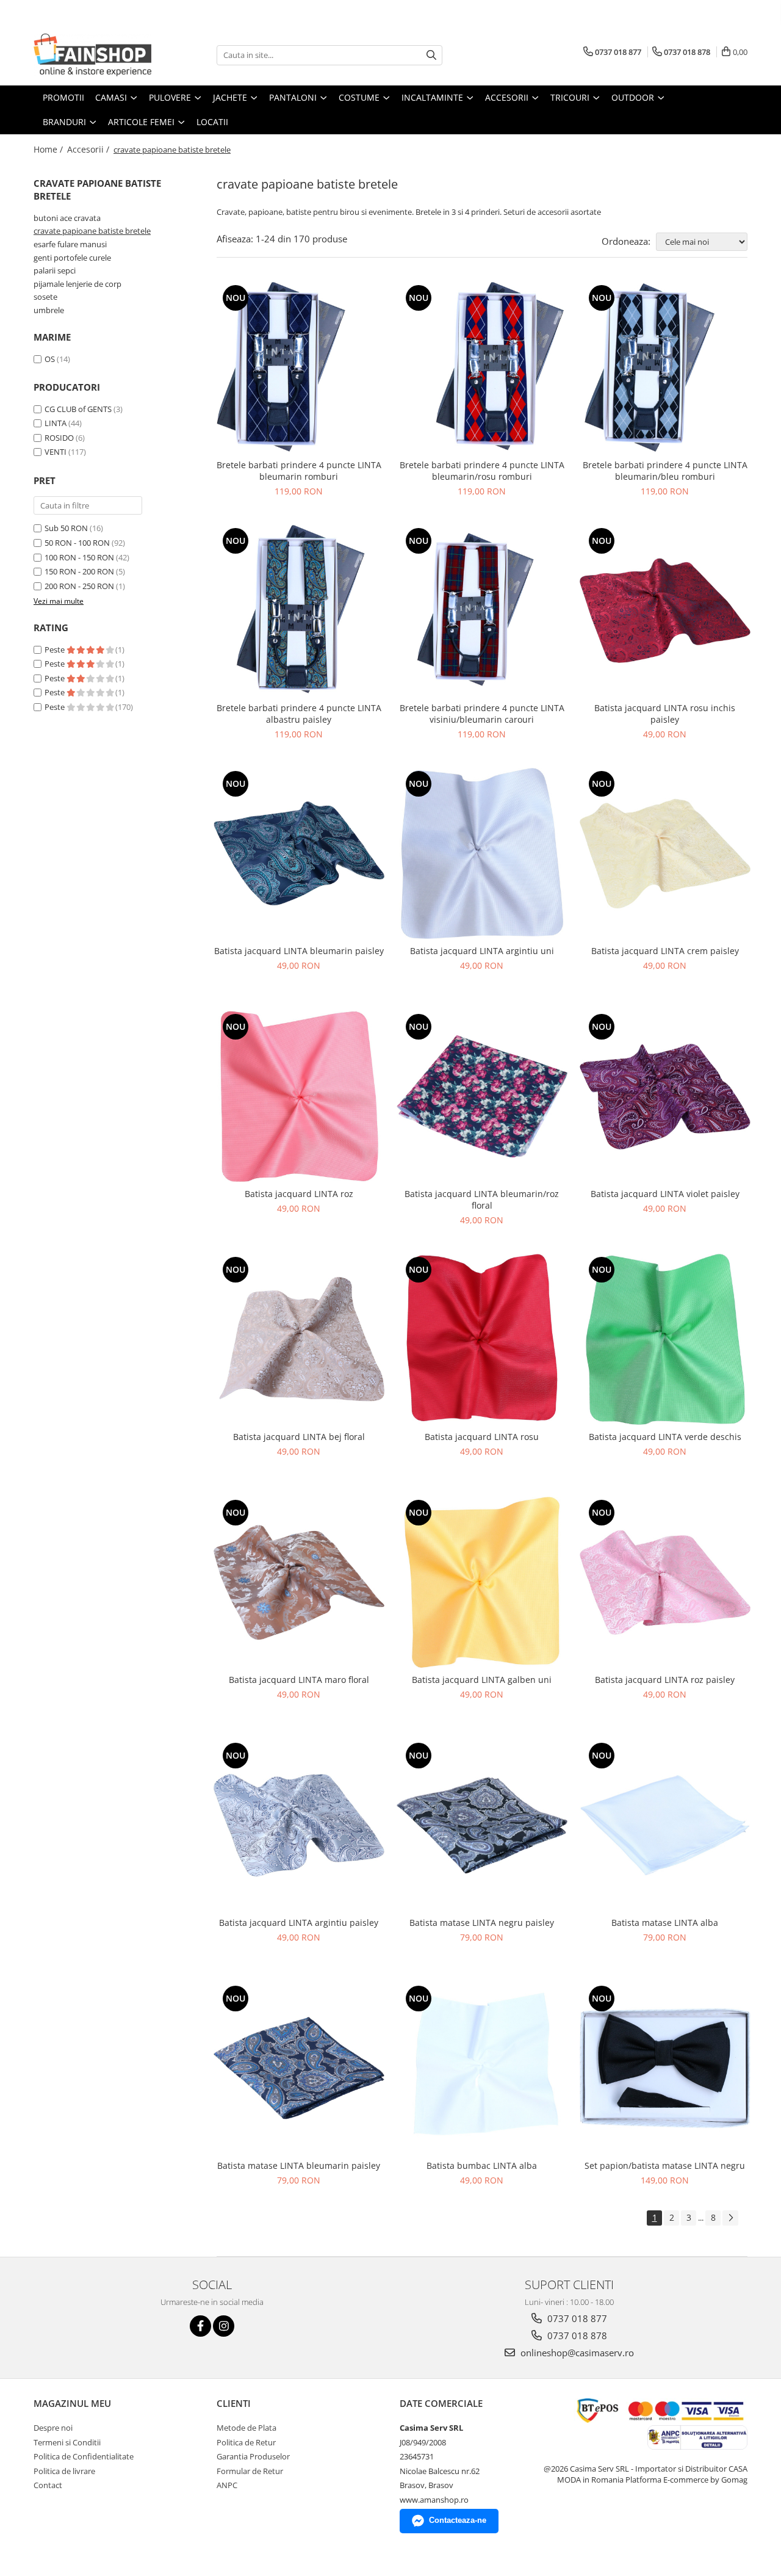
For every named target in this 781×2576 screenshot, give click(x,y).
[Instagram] (224, 2326)
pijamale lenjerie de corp (77, 284)
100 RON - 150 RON (79, 557)
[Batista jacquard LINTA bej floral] (299, 1339)
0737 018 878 (576, 2335)
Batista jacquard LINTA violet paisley (665, 1194)
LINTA (56, 423)
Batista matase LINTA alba (665, 1923)
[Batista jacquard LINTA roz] (299, 1096)
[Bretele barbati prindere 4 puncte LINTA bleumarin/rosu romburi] (482, 367)
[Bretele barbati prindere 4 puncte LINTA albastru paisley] (299, 610)
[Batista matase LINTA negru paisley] (482, 1825)
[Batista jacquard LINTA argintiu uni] (482, 853)
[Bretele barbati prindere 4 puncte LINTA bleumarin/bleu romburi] (665, 367)
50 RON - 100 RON (77, 543)
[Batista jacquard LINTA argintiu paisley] (299, 1825)
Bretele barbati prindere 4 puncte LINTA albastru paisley (299, 714)
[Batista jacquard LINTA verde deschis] (665, 1339)
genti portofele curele (72, 258)
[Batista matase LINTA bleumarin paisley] (299, 2068)
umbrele (49, 310)
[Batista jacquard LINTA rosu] (482, 1339)
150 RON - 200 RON (79, 571)
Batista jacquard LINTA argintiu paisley (299, 1923)
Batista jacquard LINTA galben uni (482, 1680)
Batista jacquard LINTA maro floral (299, 1680)
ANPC (227, 2485)
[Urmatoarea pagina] (730, 2218)
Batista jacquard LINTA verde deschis (665, 1437)
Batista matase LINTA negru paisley (482, 1923)
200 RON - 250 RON (79, 586)
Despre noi (53, 2428)
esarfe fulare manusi (70, 244)
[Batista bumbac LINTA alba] (482, 2068)
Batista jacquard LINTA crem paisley (665, 951)
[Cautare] (431, 55)
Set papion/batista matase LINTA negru (665, 2165)
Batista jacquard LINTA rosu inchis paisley (665, 714)
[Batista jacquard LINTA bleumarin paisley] (299, 853)
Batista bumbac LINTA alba (482, 2165)
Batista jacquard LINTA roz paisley (665, 1680)
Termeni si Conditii (67, 2442)
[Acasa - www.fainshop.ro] (95, 55)
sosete (45, 297)
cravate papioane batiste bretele (92, 231)
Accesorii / (89, 149)
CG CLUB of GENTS (78, 409)
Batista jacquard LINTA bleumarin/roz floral (482, 1199)
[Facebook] (200, 2326)
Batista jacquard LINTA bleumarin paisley (299, 951)
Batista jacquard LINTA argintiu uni (482, 951)
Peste (56, 649)
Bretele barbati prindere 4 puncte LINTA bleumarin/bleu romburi (665, 471)
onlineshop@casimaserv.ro (576, 2353)
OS (50, 359)
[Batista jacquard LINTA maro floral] (299, 1582)
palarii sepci (55, 270)
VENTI (56, 452)
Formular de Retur (250, 2471)
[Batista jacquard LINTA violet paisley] (665, 1096)
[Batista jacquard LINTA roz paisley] (665, 1582)
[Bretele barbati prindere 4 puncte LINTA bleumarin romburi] (299, 367)
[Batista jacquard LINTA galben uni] (482, 1582)
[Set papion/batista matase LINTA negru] (665, 2068)
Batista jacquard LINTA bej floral (299, 1437)
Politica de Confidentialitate (84, 2456)
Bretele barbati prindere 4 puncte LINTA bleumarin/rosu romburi (482, 471)
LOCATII (212, 122)
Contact (48, 2485)
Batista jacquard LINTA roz (299, 1194)
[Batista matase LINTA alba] (665, 1825)
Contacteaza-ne (458, 2520)
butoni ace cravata (67, 218)
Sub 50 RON (66, 528)
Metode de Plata (247, 2428)
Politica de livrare (64, 2471)
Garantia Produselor (253, 2456)
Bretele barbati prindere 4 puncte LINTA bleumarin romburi (299, 471)
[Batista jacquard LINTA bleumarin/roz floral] (482, 1096)
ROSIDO (59, 438)
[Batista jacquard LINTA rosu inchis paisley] (665, 610)
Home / (49, 149)
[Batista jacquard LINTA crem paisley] (665, 853)
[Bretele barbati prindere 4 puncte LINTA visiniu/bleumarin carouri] (482, 610)
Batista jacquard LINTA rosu (482, 1437)
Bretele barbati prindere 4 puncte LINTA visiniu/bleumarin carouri (482, 714)
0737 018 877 (576, 2318)
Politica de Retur (246, 2442)
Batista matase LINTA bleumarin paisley (299, 2165)
